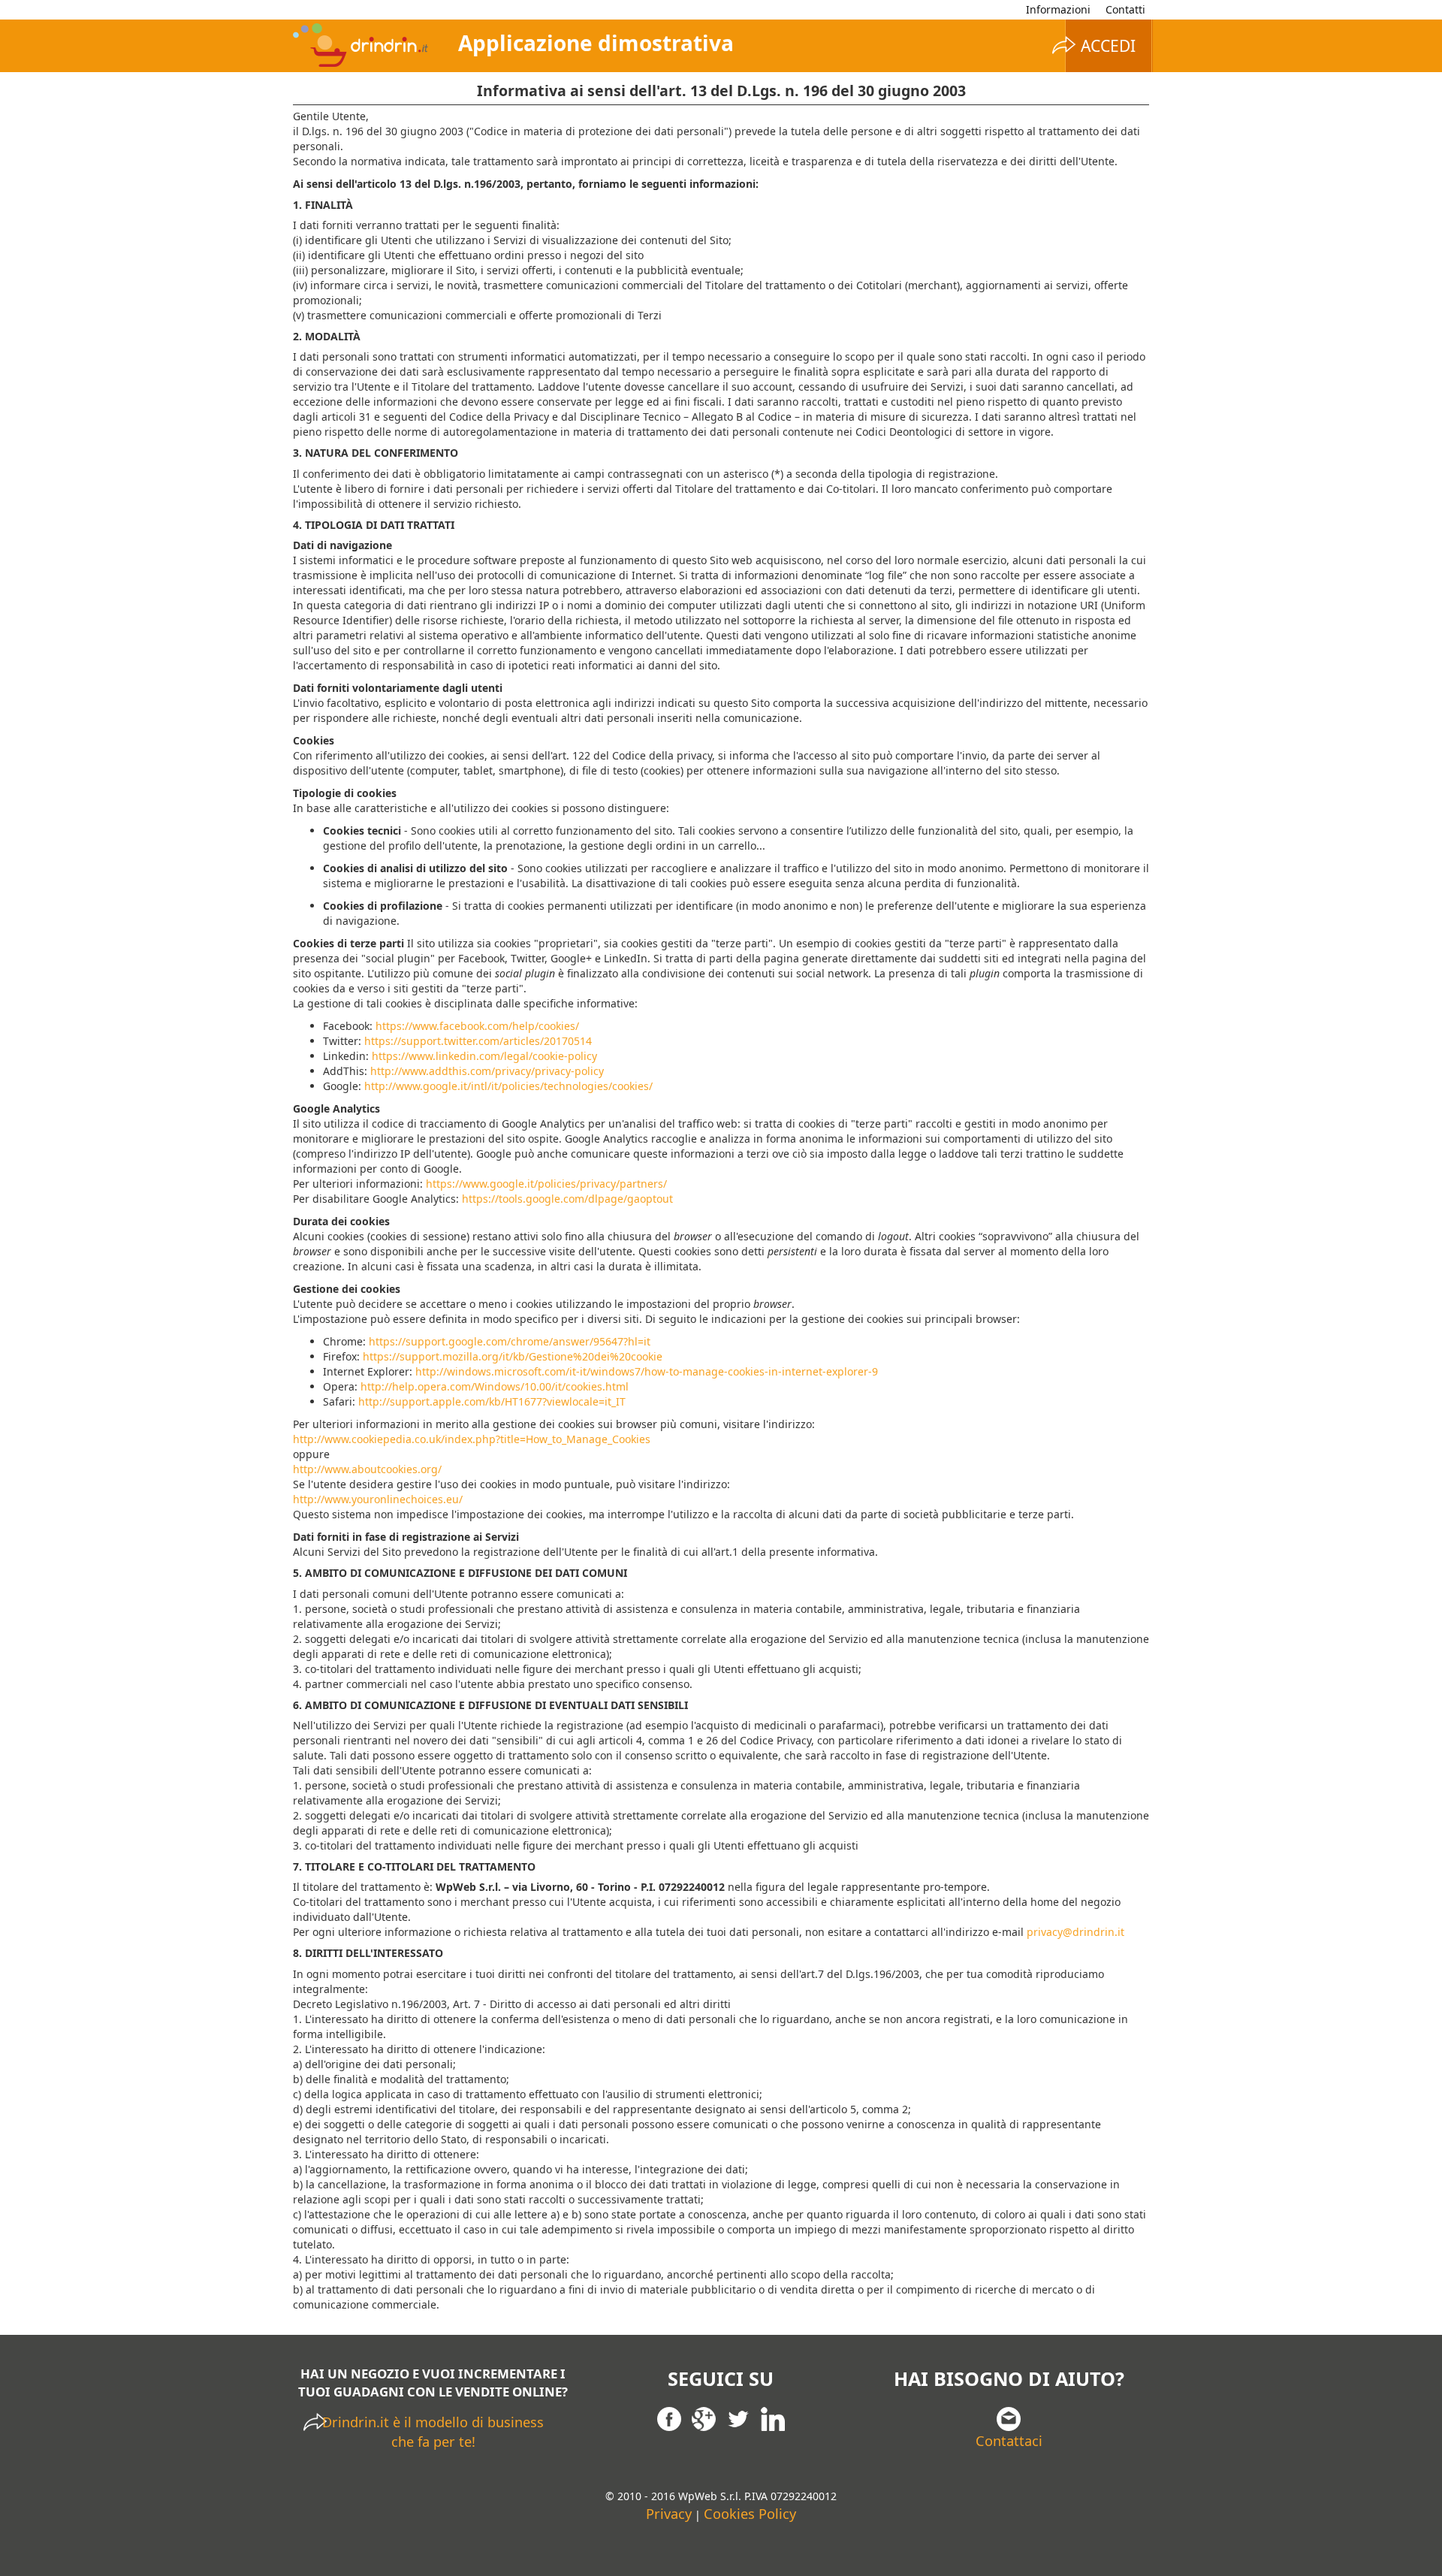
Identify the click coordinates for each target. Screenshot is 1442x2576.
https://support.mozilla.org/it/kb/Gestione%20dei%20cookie (513, 1356)
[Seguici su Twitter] (738, 2417)
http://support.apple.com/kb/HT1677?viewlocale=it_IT (492, 1401)
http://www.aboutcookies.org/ (367, 1469)
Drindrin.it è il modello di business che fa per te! (433, 2432)
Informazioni (1058, 9)
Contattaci (1009, 2441)
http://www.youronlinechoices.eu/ (378, 1499)
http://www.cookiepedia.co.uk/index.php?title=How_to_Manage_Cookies (472, 1439)
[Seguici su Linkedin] (773, 2417)
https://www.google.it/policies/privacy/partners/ (546, 1184)
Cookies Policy (750, 2514)
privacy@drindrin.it (1075, 1932)
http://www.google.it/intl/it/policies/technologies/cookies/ (508, 1086)
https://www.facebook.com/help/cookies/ (477, 1026)
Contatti (1125, 9)
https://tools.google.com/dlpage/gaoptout (567, 1199)
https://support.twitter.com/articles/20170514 (478, 1041)
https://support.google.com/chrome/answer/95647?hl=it (510, 1341)
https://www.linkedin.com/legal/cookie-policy (484, 1056)
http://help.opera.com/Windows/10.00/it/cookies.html (495, 1386)
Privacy (669, 2514)
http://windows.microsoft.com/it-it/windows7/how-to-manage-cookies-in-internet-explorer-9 (647, 1371)
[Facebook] (669, 2417)
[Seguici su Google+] (704, 2417)
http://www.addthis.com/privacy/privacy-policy (487, 1071)
